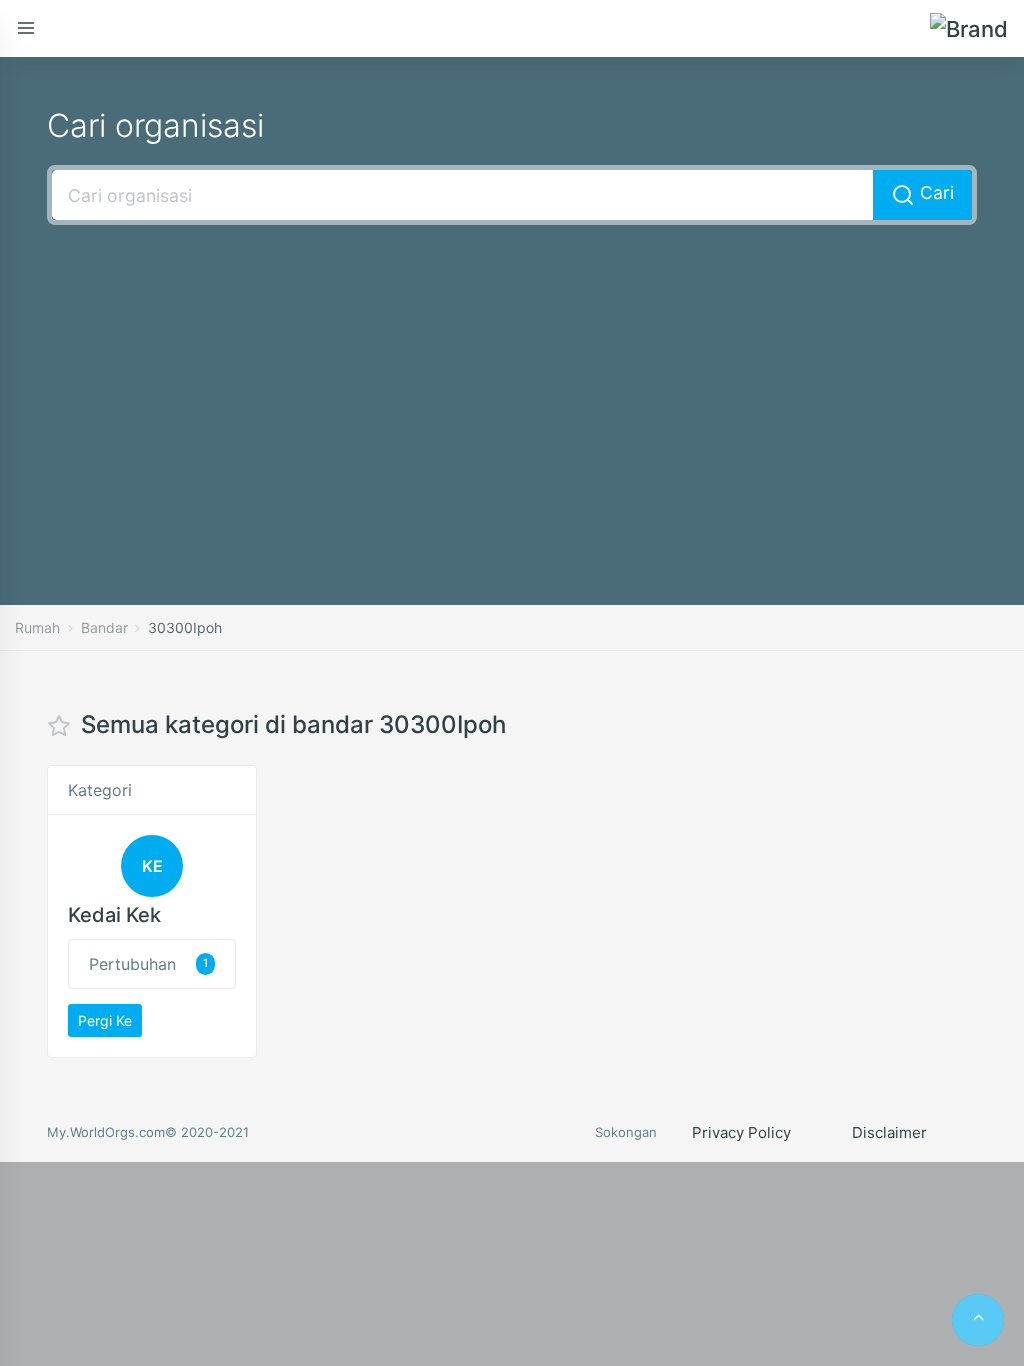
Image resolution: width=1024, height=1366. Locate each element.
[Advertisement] (512, 385)
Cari (934, 192)
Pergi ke (105, 1020)
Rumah (37, 627)
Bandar (104, 627)
